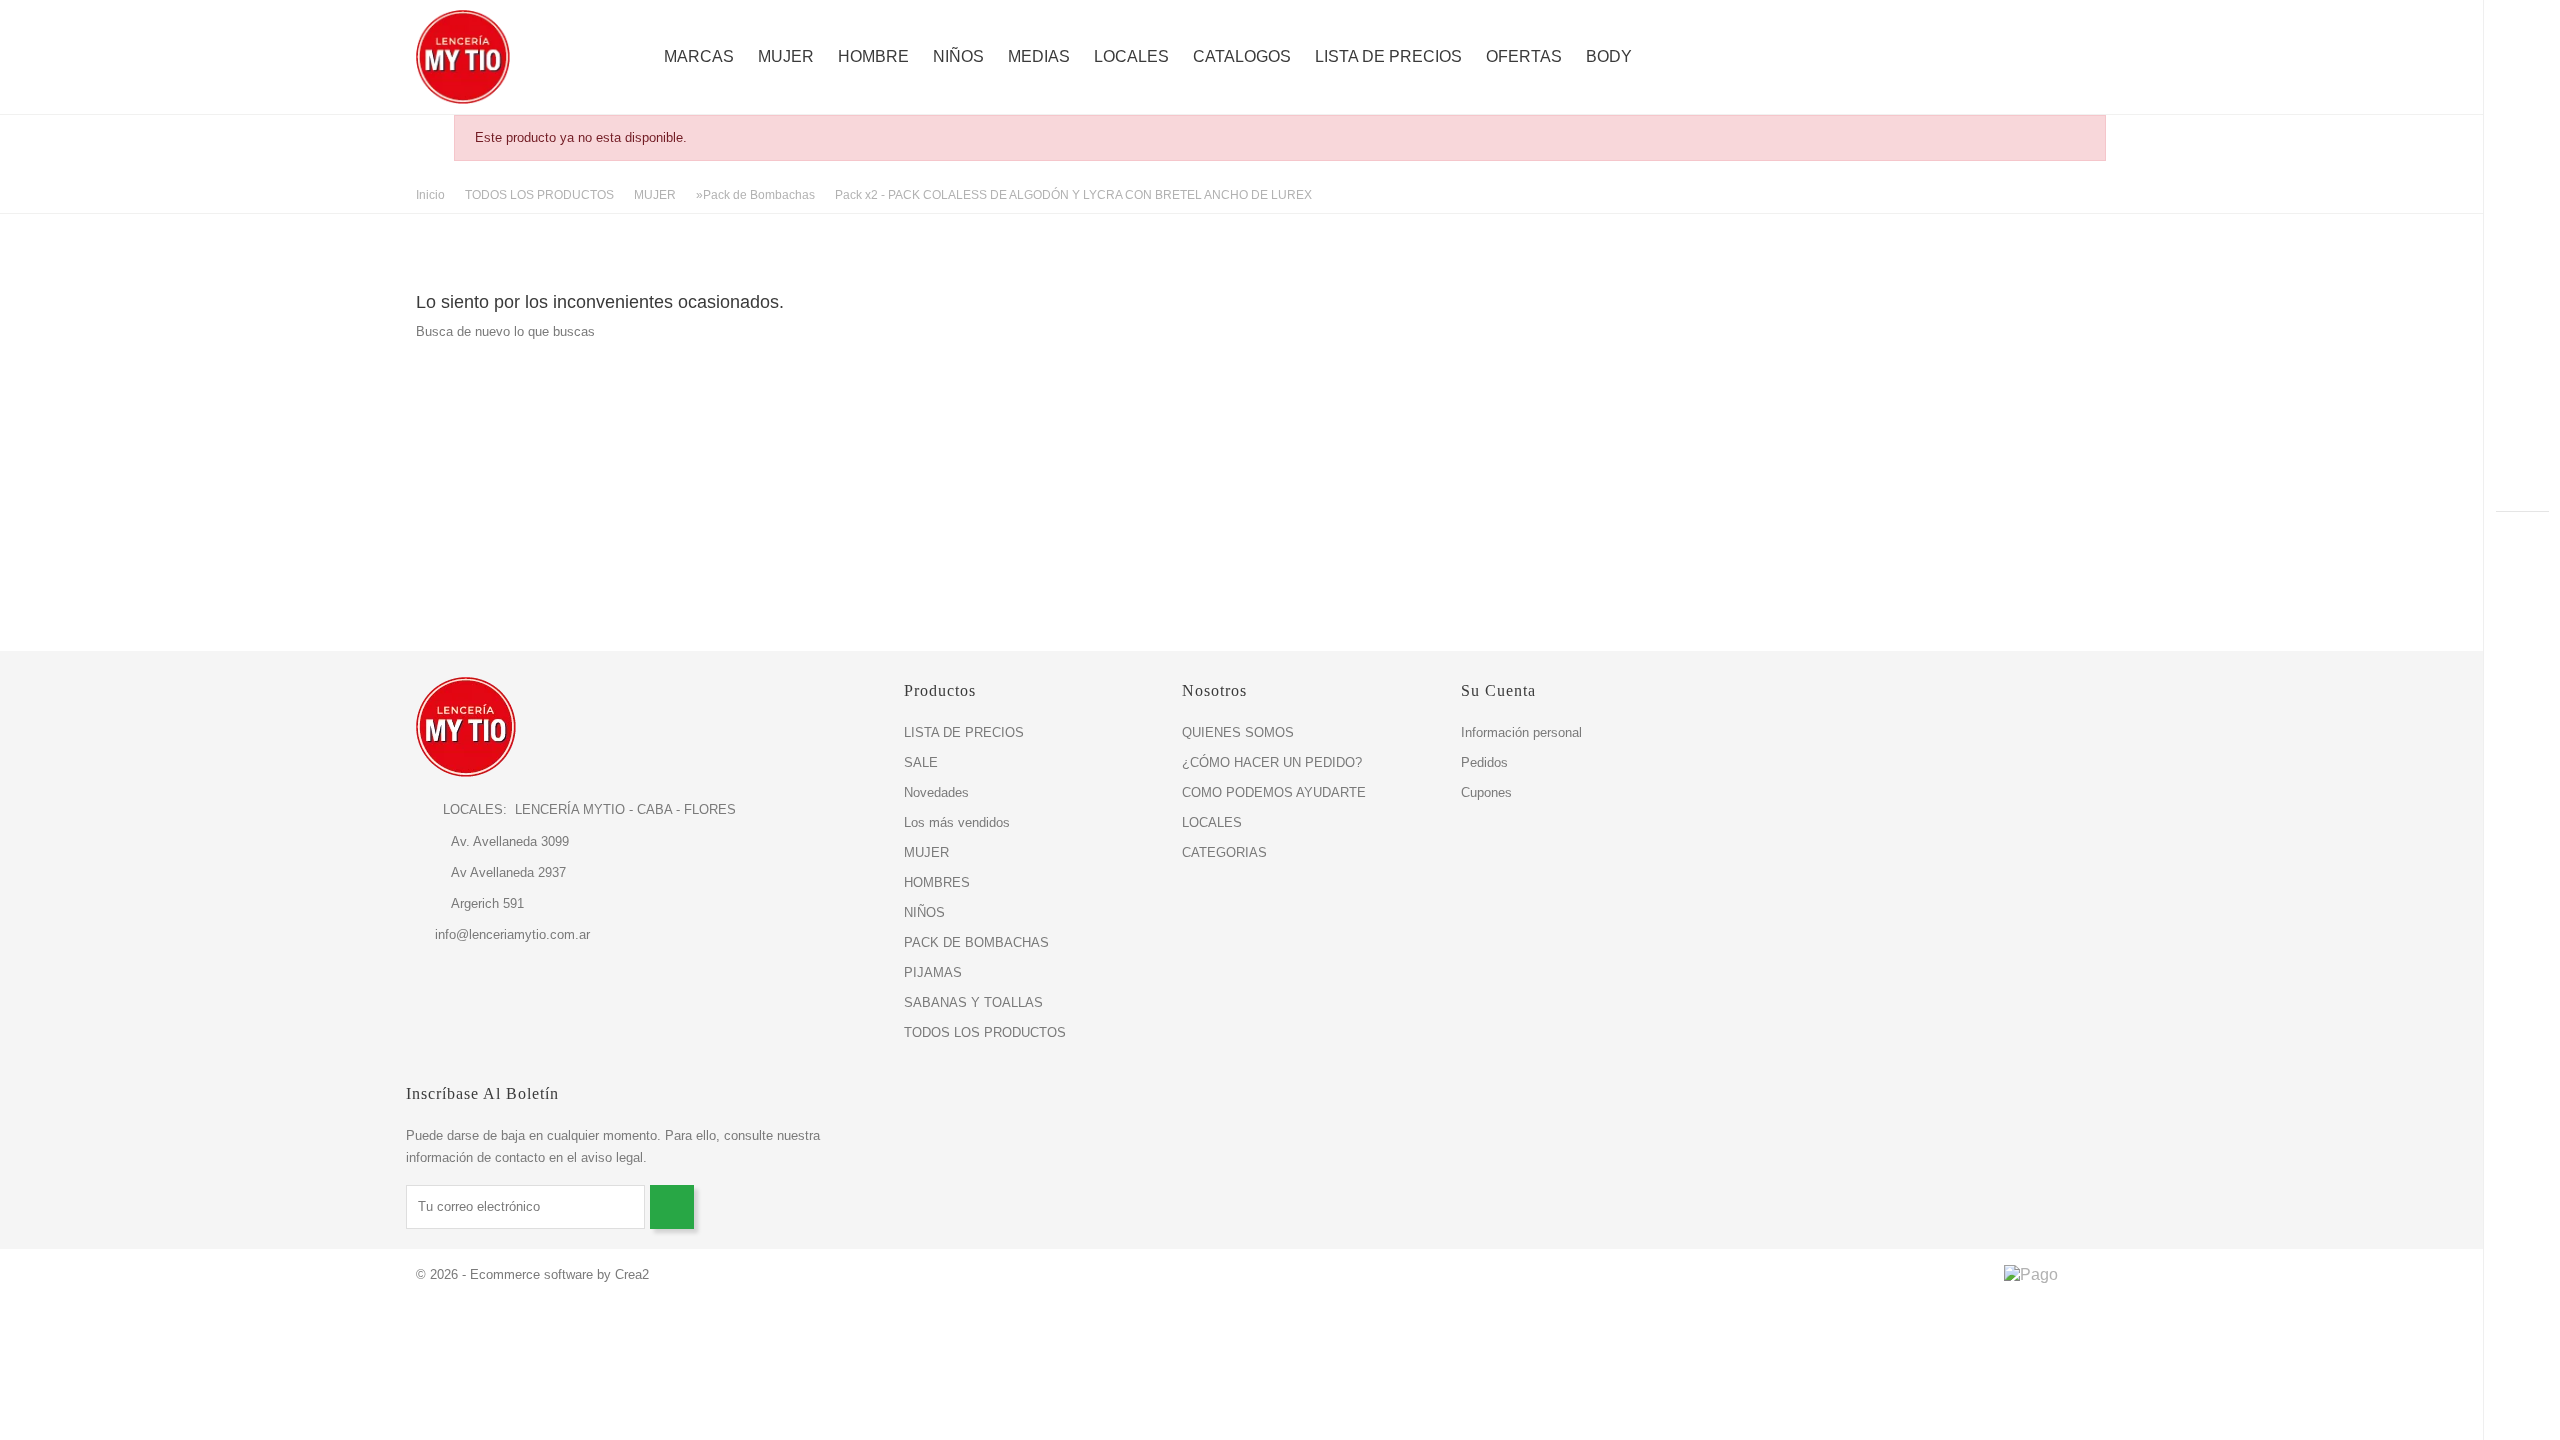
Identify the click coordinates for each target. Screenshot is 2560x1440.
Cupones (1486, 792)
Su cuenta (1498, 690)
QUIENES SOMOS (1238, 732)
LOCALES (1131, 56)
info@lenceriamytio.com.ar (512, 934)
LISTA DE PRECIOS (1388, 56)
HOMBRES (937, 882)
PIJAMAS (933, 972)
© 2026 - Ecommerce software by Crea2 (532, 1274)
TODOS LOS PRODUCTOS (985, 1032)
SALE (921, 762)
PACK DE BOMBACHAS (976, 942)
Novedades (936, 792)
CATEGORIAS (1224, 852)
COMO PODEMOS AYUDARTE (1274, 792)
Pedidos (1484, 762)
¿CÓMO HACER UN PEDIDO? (1272, 762)
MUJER (786, 56)
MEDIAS (1039, 56)
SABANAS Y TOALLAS (973, 1002)
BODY (1609, 56)
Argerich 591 (470, 903)
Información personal (1521, 732)
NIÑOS (958, 56)
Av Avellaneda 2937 (491, 872)
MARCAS (699, 56)
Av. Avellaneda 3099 (492, 841)
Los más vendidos (957, 822)
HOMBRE (873, 56)
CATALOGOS (1242, 56)
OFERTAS (1524, 56)
